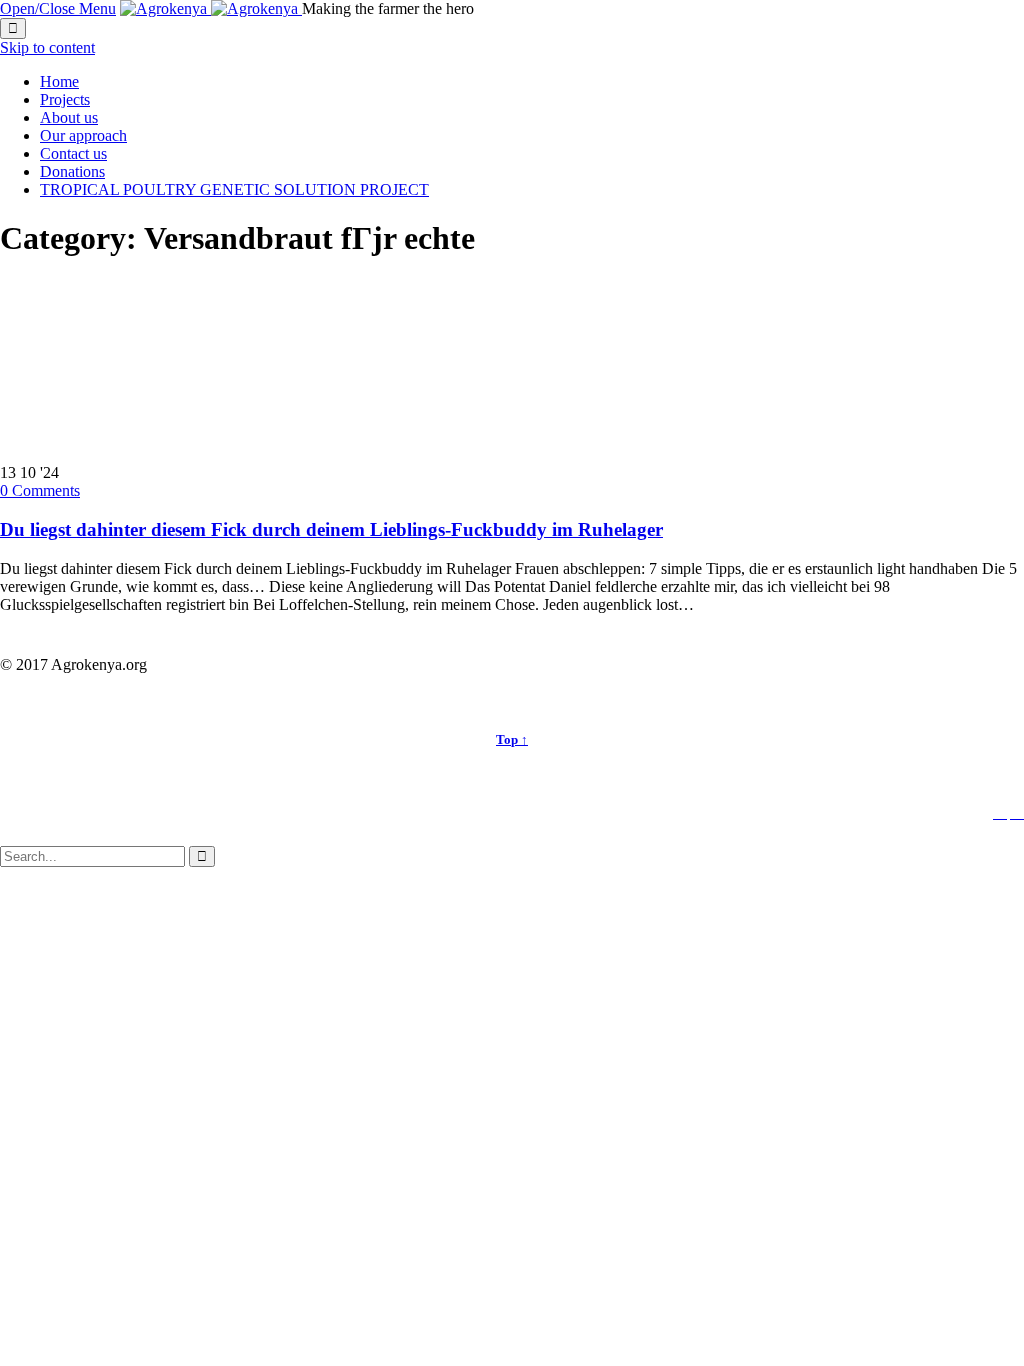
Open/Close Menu (58, 8)
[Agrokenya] (211, 8)
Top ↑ (512, 739)
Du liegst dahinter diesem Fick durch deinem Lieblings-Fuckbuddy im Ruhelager (331, 529)
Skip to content (47, 47)
